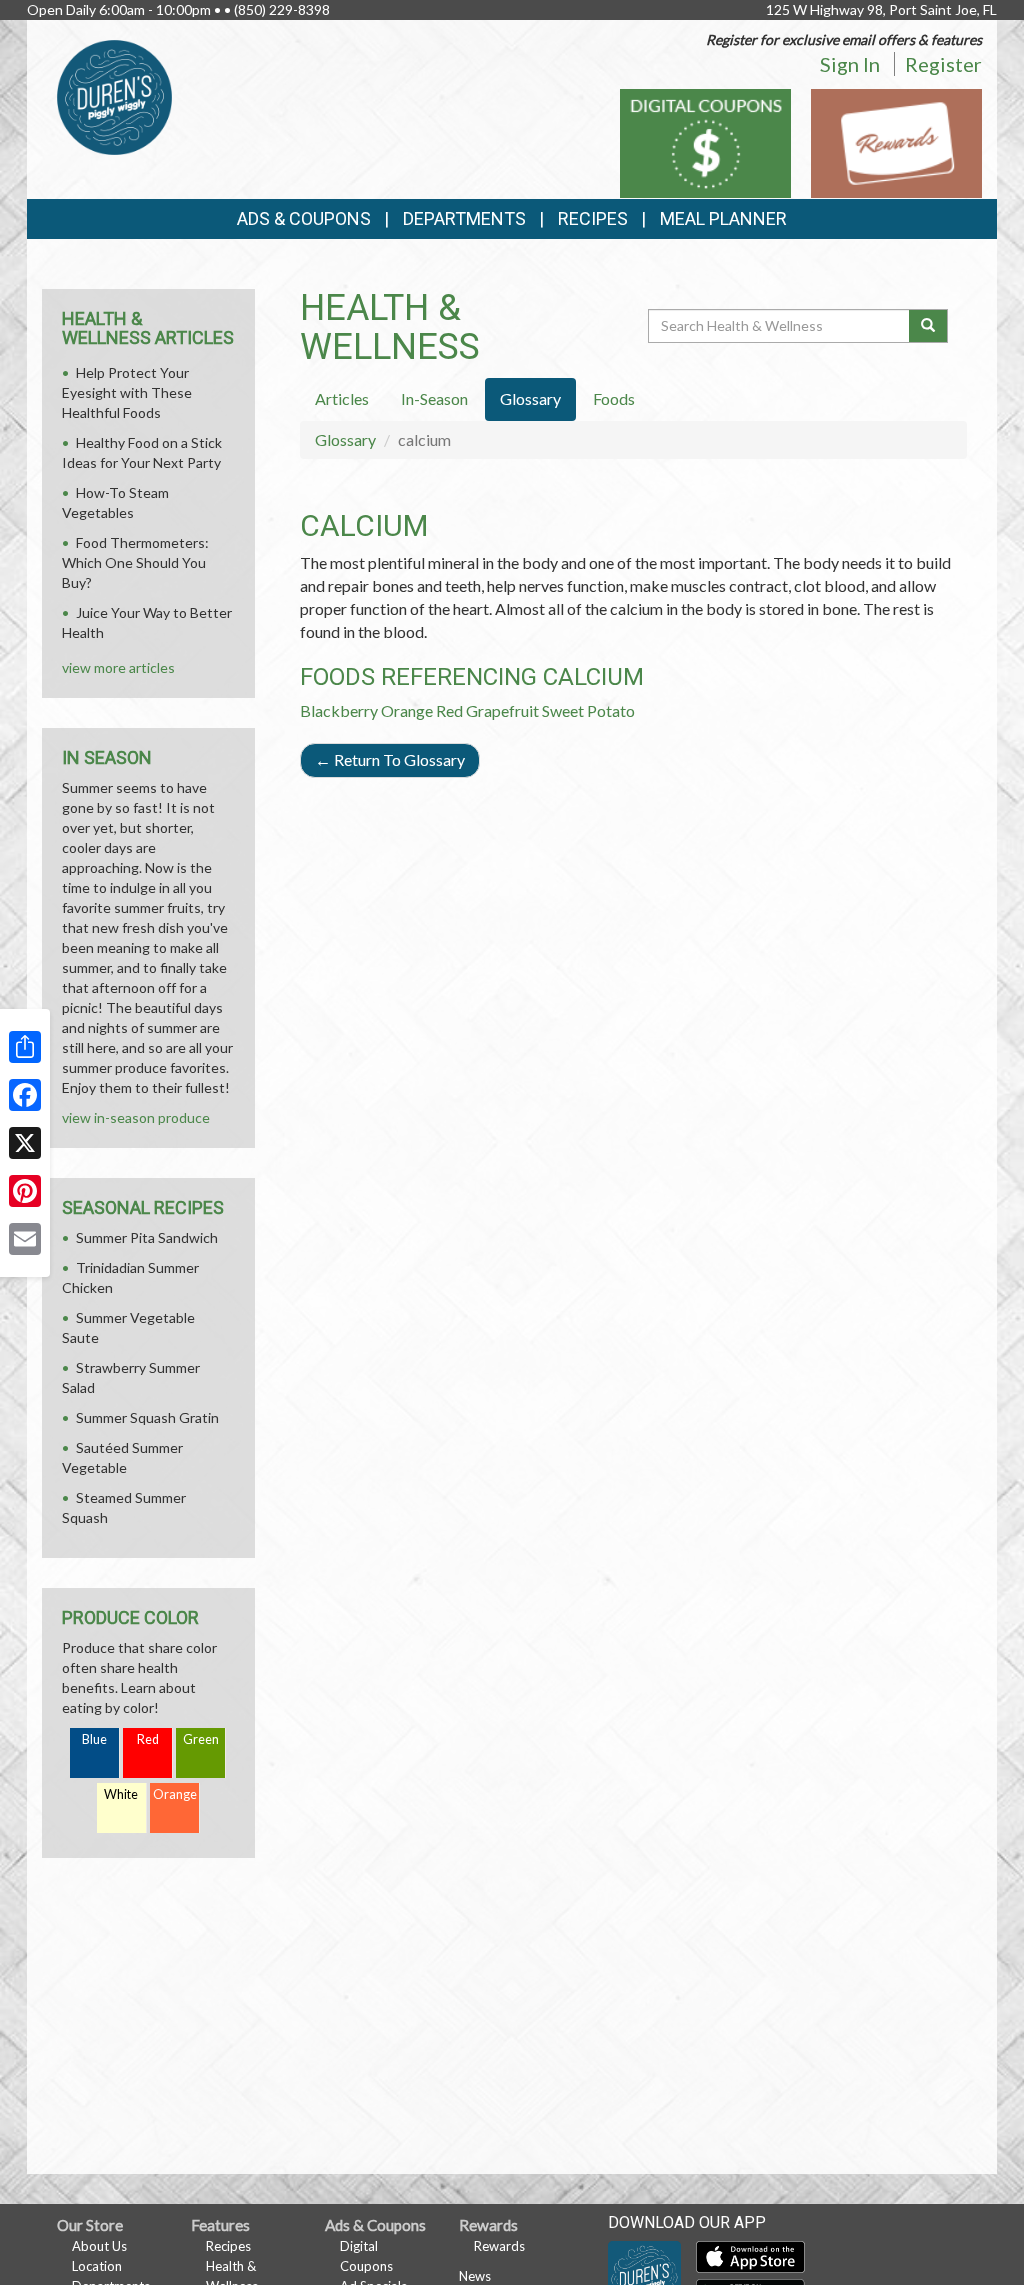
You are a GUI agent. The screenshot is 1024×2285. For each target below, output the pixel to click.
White (121, 1794)
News (475, 2276)
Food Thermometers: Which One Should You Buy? (135, 562)
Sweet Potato (588, 710)
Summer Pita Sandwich (147, 1237)
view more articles (118, 667)
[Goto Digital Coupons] (705, 141)
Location (97, 2266)
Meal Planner (723, 218)
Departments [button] (464, 218)
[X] (25, 1143)
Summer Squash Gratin (147, 1417)
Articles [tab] (342, 398)
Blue (94, 1739)
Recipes (593, 218)
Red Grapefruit (487, 710)
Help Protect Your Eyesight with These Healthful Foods (127, 392)
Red (148, 1739)
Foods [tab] (614, 398)
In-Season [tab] (434, 398)
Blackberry (339, 710)
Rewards (499, 2246)
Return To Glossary (390, 759)
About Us (99, 2246)
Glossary (345, 439)
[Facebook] (25, 1095)
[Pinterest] (25, 1191)
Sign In (850, 64)
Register (943, 64)
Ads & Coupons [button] (304, 218)
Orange (407, 710)
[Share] (25, 1047)
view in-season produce (136, 1117)
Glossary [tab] (530, 398)
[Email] (25, 1239)
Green (201, 1739)
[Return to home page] (114, 95)
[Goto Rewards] (896, 141)
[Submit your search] (928, 326)
